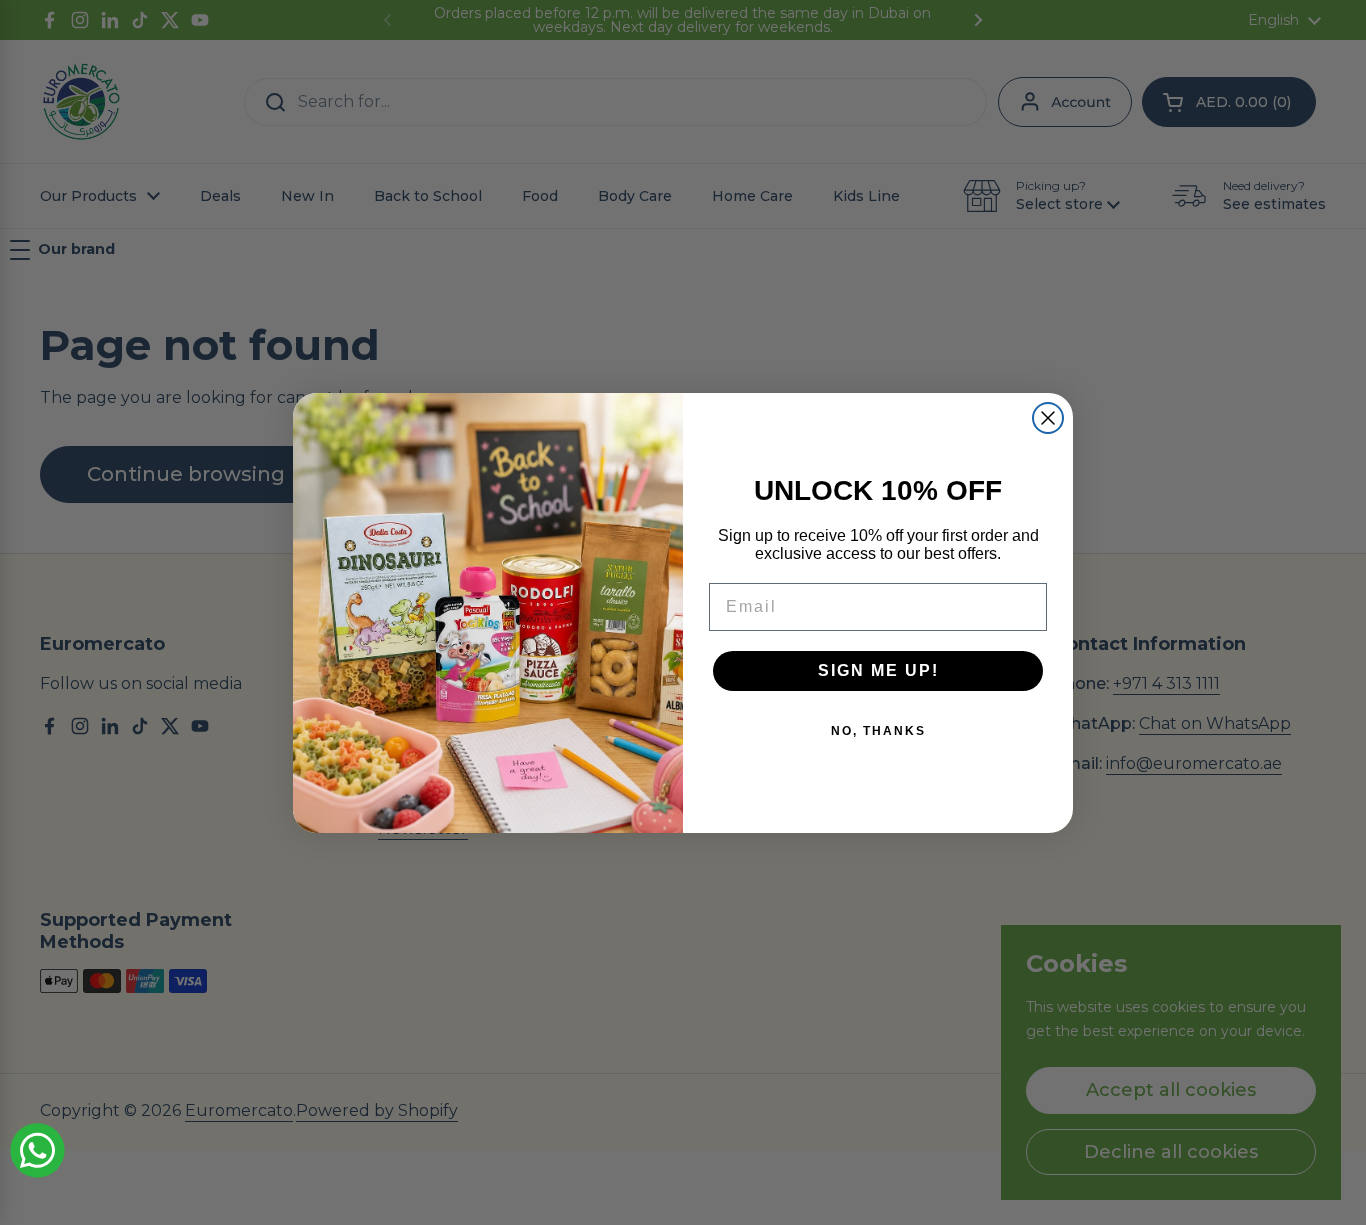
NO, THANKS (878, 731)
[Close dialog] (1048, 418)
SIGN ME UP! (878, 670)
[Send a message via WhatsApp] (37, 1150)
